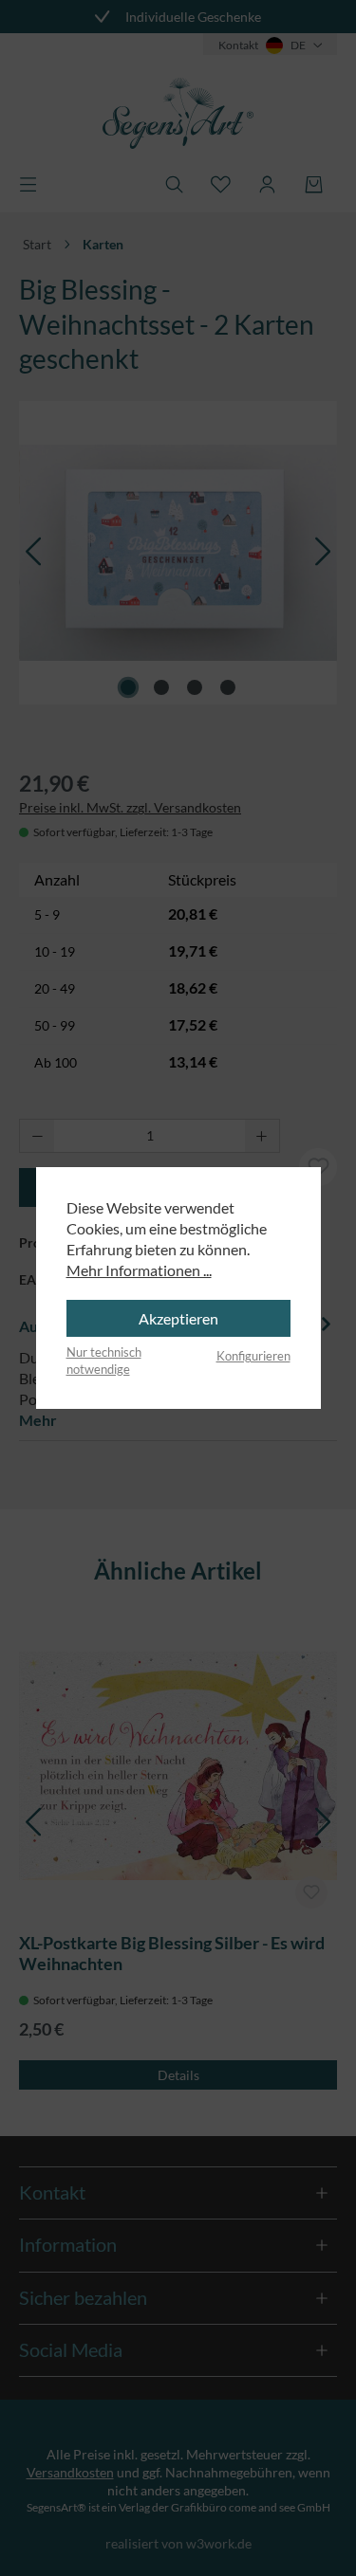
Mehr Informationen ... (139, 1270)
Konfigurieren (253, 1356)
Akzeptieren (178, 1318)
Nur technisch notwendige (104, 1361)
